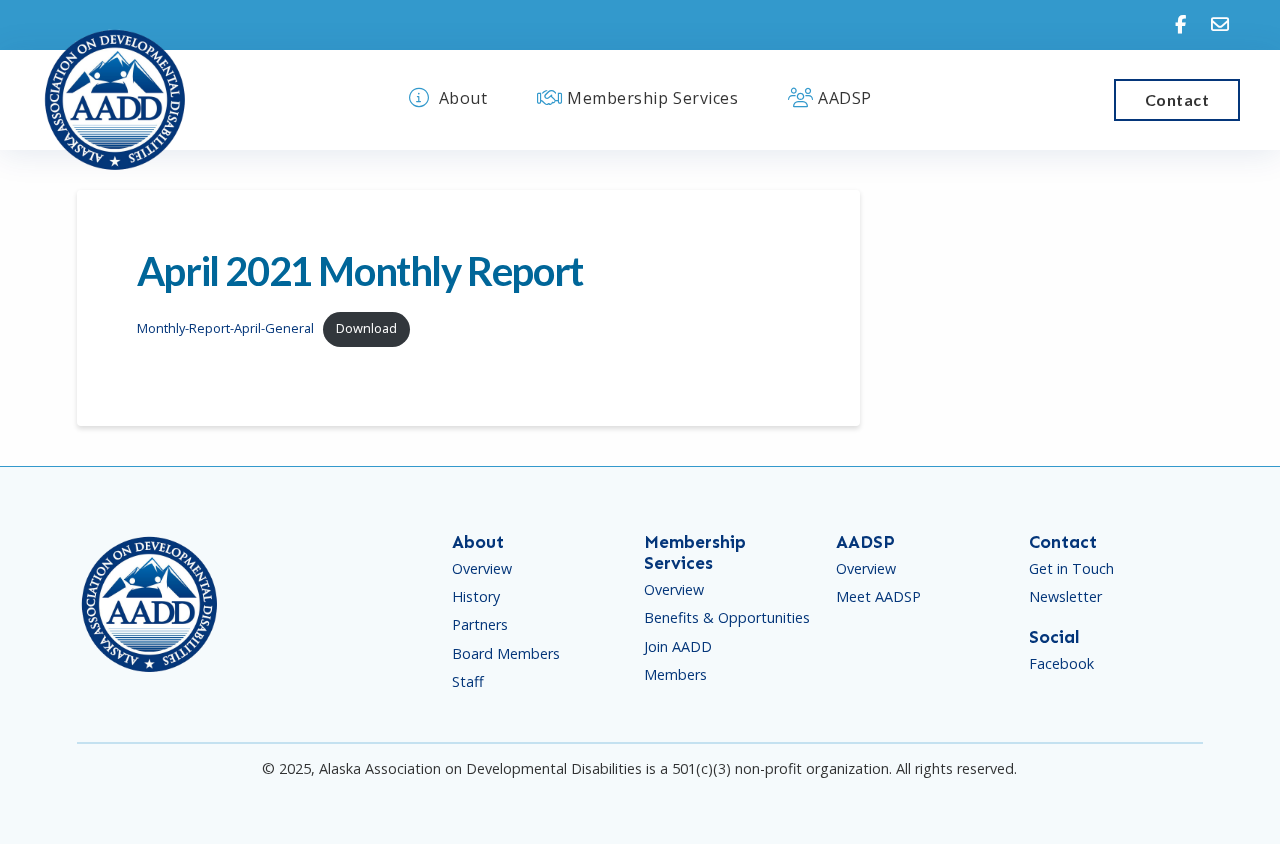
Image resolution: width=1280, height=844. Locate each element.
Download (366, 328)
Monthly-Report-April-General (225, 328)
